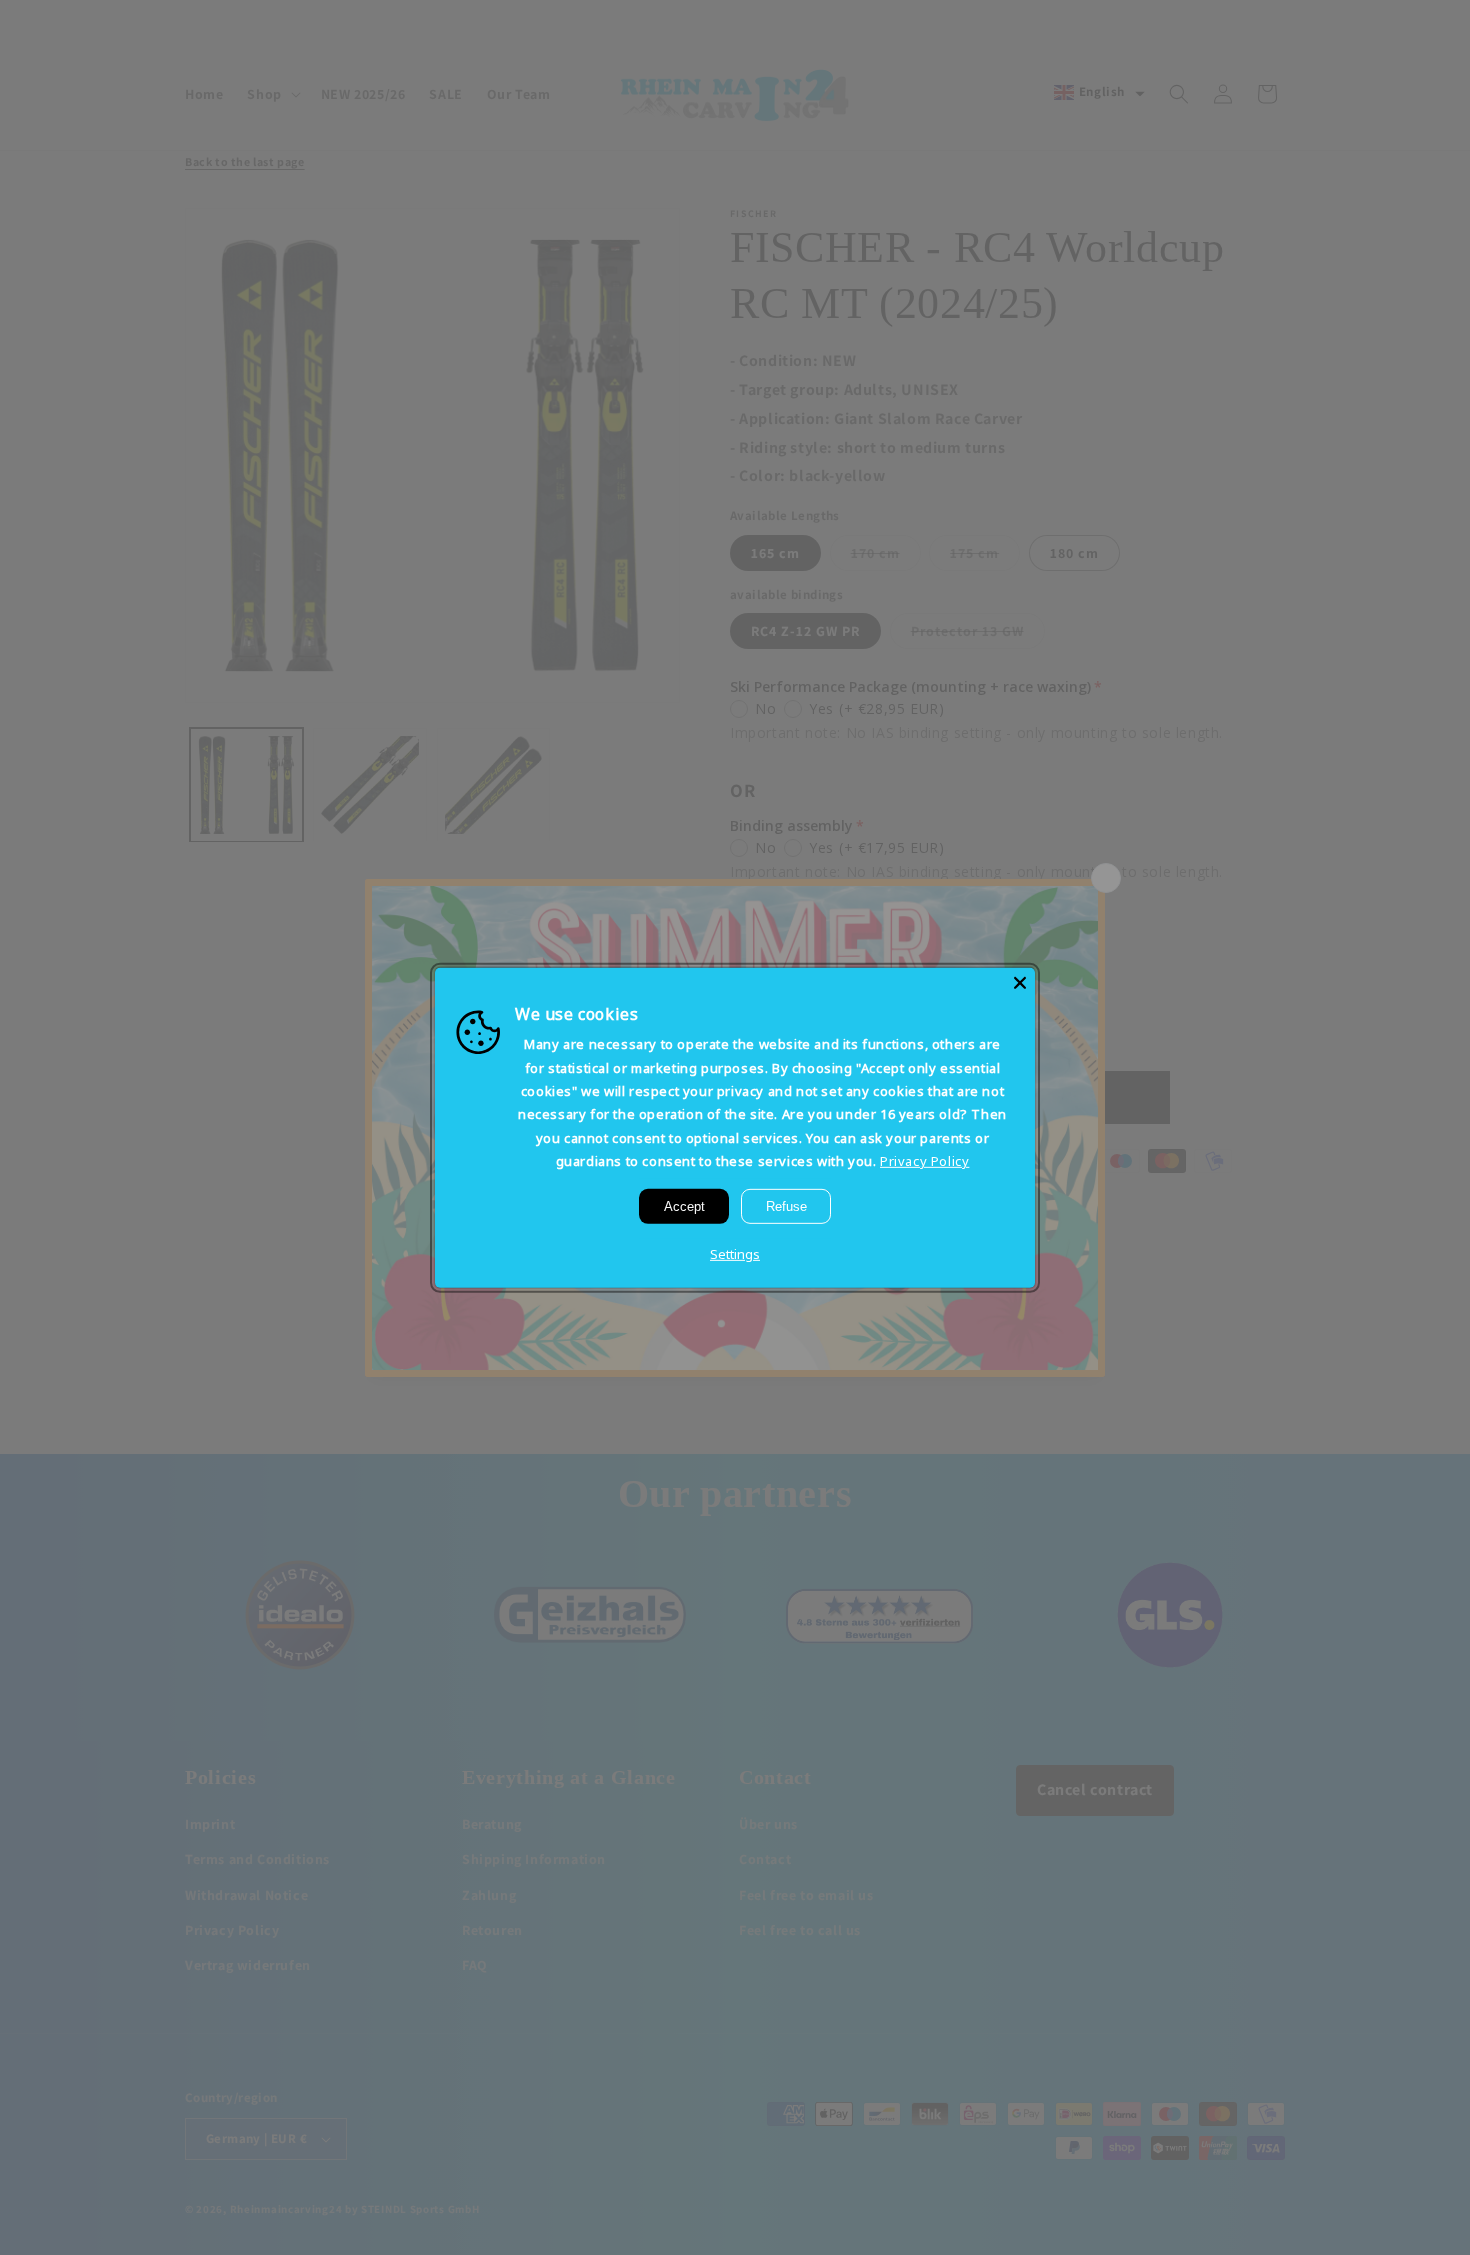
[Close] (1020, 982)
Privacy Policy (924, 1161)
